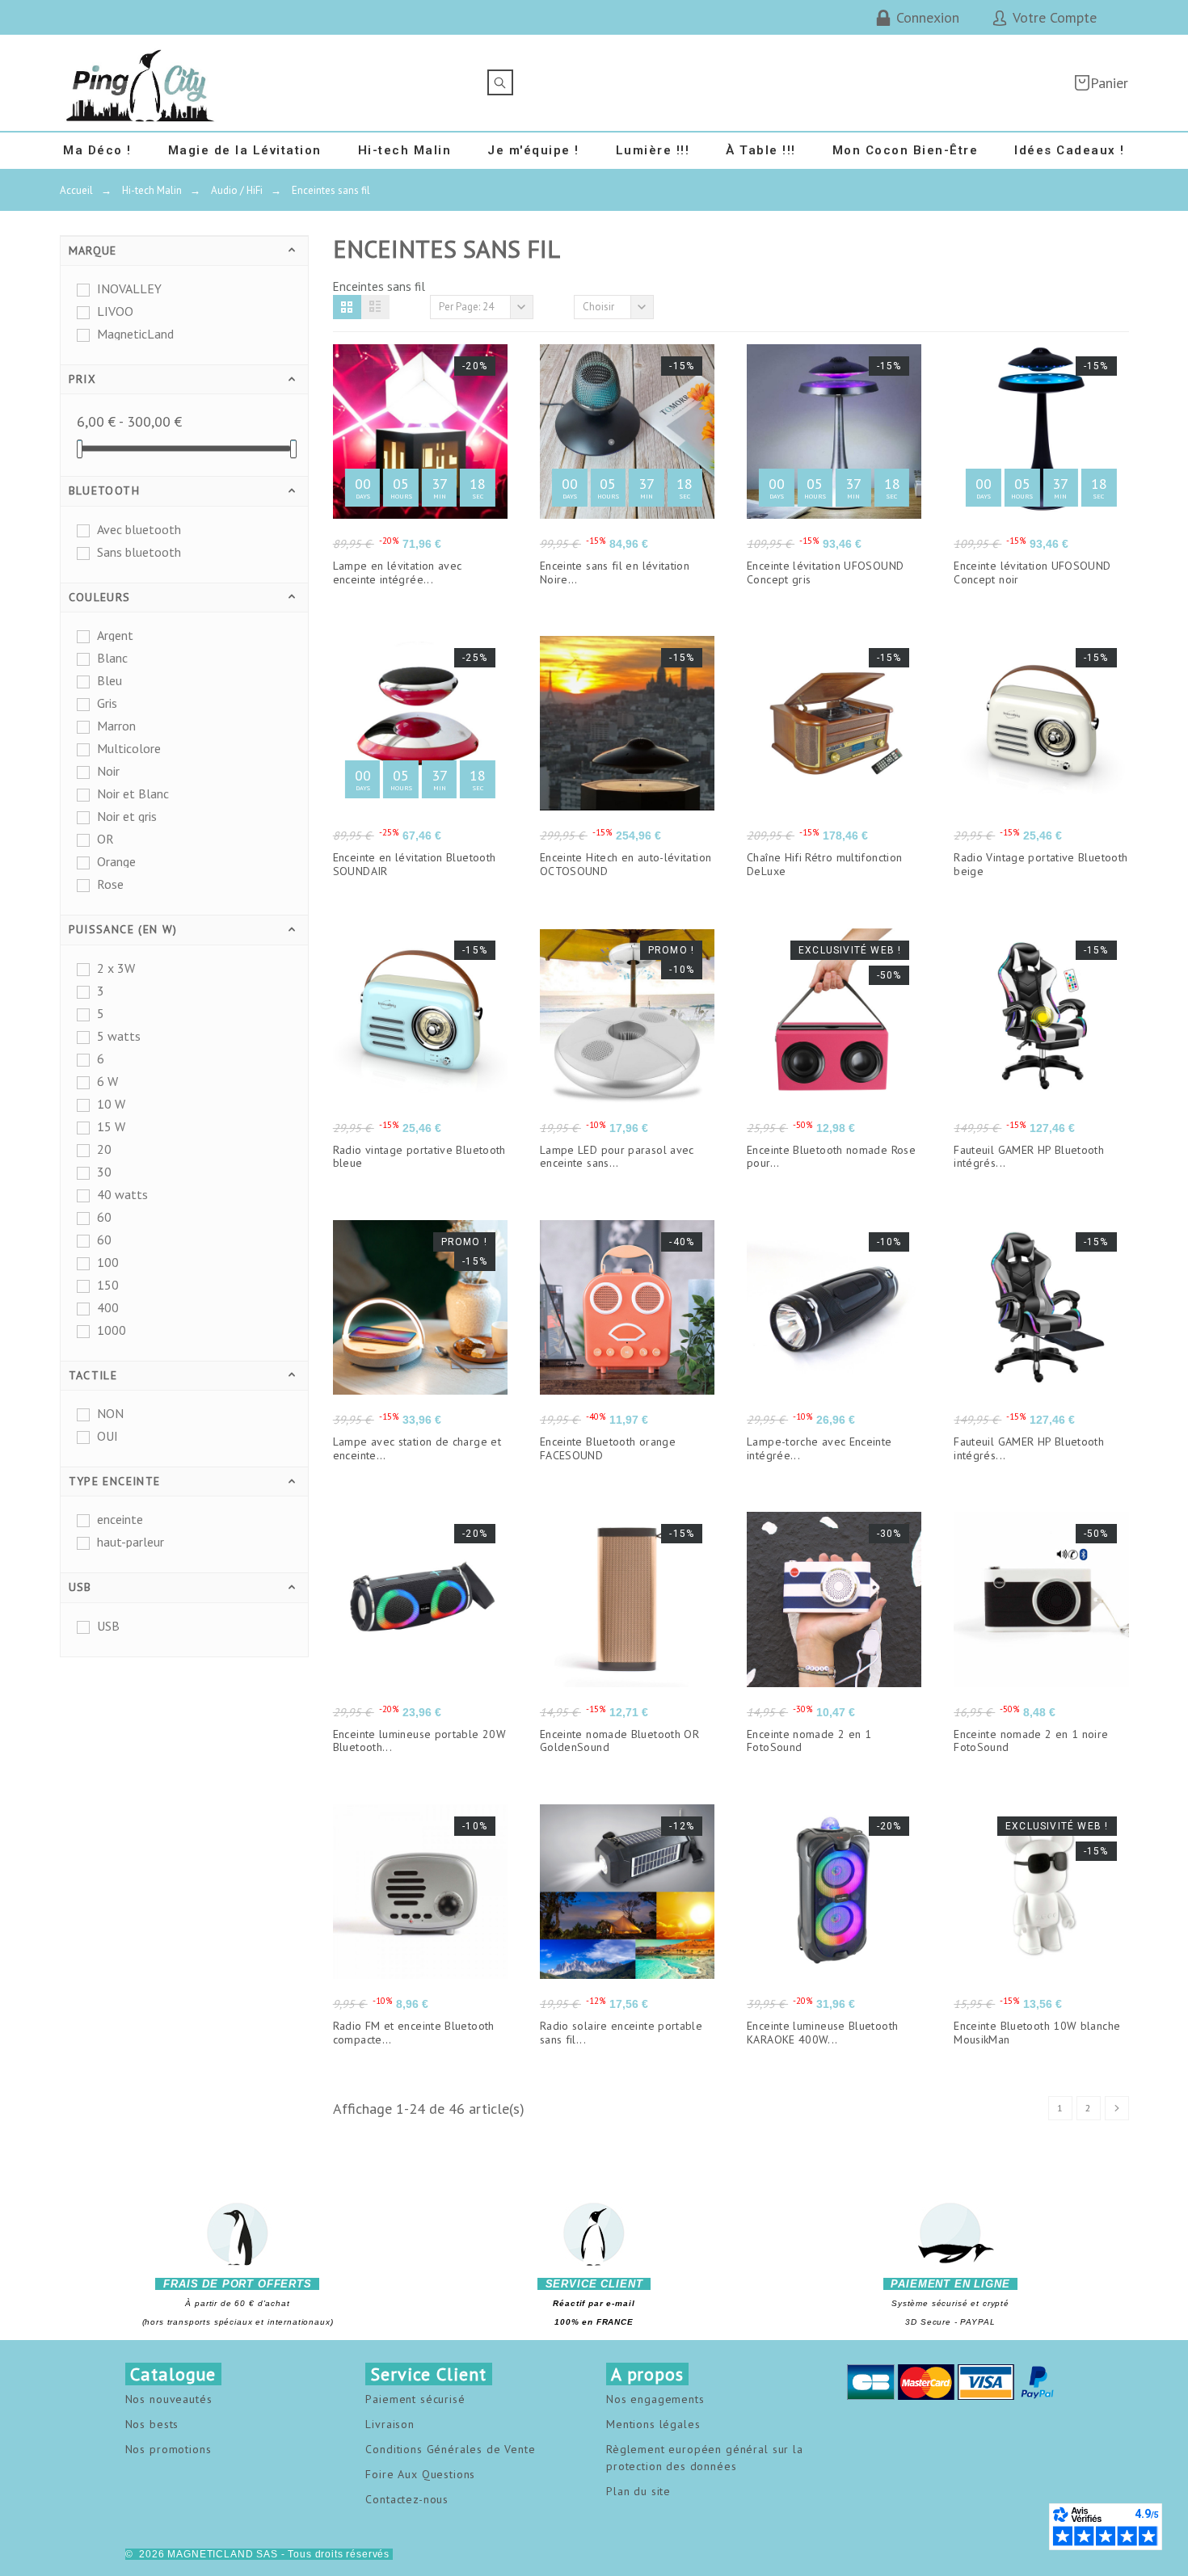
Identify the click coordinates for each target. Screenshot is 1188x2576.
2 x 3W (116, 968)
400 (108, 1307)
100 (108, 1262)
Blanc (112, 658)
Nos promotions (169, 2449)
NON (110, 1413)
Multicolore (129, 748)
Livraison (390, 2424)
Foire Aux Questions (420, 2474)
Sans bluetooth (139, 552)
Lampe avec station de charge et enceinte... (417, 1448)
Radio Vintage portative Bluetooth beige (1041, 864)
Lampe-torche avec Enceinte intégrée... (819, 1448)
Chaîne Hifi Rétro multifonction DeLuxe (824, 864)
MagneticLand (135, 334)
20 (104, 1149)
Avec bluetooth (139, 529)
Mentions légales (653, 2424)
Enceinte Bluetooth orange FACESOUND (608, 1448)
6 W (107, 1081)
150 (108, 1285)
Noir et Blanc (133, 793)
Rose (110, 884)
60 (104, 1217)
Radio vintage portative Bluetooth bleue (419, 1157)
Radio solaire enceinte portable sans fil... (621, 2033)
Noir (108, 771)
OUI (107, 1436)
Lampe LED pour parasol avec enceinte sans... (617, 1157)
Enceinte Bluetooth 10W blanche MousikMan (1037, 2033)
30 (104, 1172)
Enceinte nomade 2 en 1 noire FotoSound (1031, 1741)
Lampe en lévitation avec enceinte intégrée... (398, 572)
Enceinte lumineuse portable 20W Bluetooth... (419, 1741)
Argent (115, 635)
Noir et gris (127, 816)
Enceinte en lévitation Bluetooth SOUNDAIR (415, 864)
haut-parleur (131, 1542)
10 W (111, 1104)
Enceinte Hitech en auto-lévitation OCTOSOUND (626, 864)
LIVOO (115, 311)
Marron (116, 726)
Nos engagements (655, 2399)
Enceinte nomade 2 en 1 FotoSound (809, 1741)
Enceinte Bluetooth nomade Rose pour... (831, 1157)
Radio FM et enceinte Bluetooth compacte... (414, 2033)
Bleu (110, 680)
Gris (107, 703)
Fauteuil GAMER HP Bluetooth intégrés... (1029, 1157)
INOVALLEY (129, 288)
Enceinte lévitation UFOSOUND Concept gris (825, 572)
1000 (112, 1330)
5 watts (119, 1036)
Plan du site (638, 2491)
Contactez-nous (407, 2499)
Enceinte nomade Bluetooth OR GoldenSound (619, 1741)
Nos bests (152, 2424)
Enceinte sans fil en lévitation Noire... (615, 572)
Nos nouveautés (169, 2399)
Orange (116, 861)
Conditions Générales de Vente (450, 2449)
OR (105, 839)
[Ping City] (141, 83)
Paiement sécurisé (415, 2399)
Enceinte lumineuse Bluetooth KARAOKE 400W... (822, 2033)
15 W (111, 1126)
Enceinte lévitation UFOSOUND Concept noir (1032, 572)
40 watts (122, 1194)
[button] (347, 307)
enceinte (120, 1519)
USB (108, 1626)
